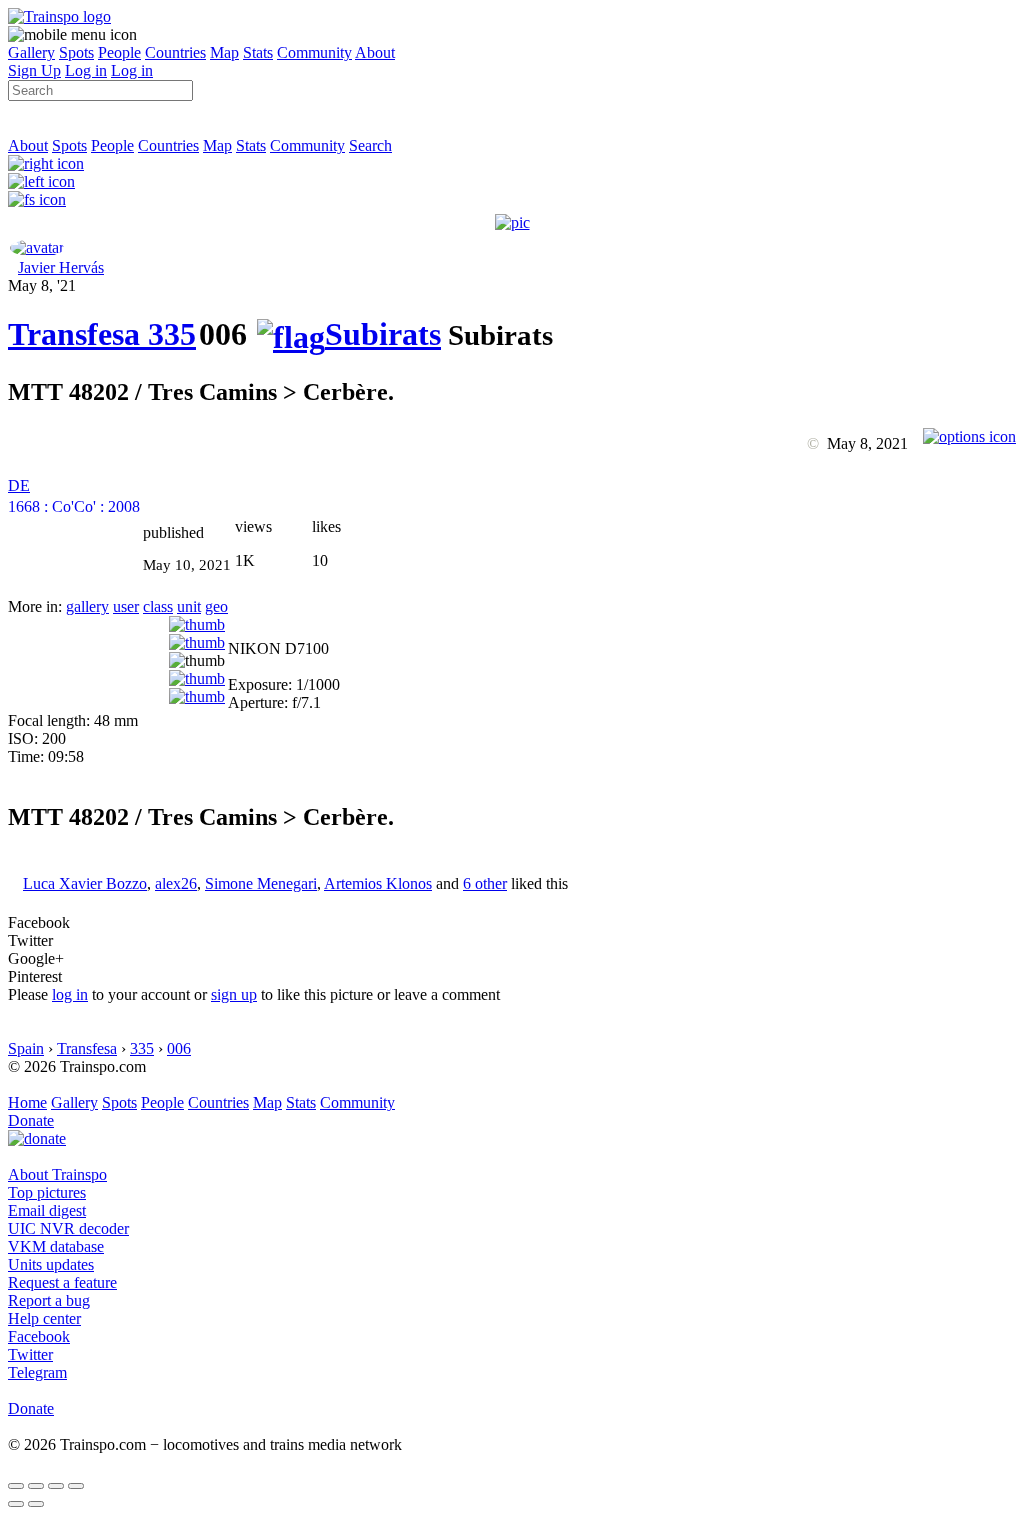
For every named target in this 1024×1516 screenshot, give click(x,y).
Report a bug (49, 1300)
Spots (76, 52)
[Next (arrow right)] (36, 1504)
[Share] (36, 1486)
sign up (234, 994)
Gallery (31, 52)
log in (70, 994)
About (375, 52)
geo (216, 606)
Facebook (39, 1336)
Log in (86, 70)
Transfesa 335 (102, 334)
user (126, 606)
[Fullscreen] (37, 199)
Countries (175, 52)
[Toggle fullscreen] (56, 1486)
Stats (258, 52)
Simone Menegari (261, 883)
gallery (87, 606)
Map (224, 52)
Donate (31, 1120)
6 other (485, 883)
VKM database (56, 1246)
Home (27, 1102)
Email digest (47, 1210)
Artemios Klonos (378, 883)
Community (314, 52)
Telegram (37, 1372)
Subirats (383, 334)
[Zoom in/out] (76, 1486)
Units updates (51, 1264)
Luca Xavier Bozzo (85, 883)
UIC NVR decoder (68, 1228)
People (119, 52)
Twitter (30, 1354)
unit (189, 606)
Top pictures (47, 1192)
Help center (44, 1318)
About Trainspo (57, 1174)
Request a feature (62, 1282)
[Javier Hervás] (37, 247)
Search (370, 145)
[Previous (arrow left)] (16, 1504)
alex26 (176, 883)
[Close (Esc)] (16, 1486)
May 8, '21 (42, 285)
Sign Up (34, 70)
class (158, 606)
